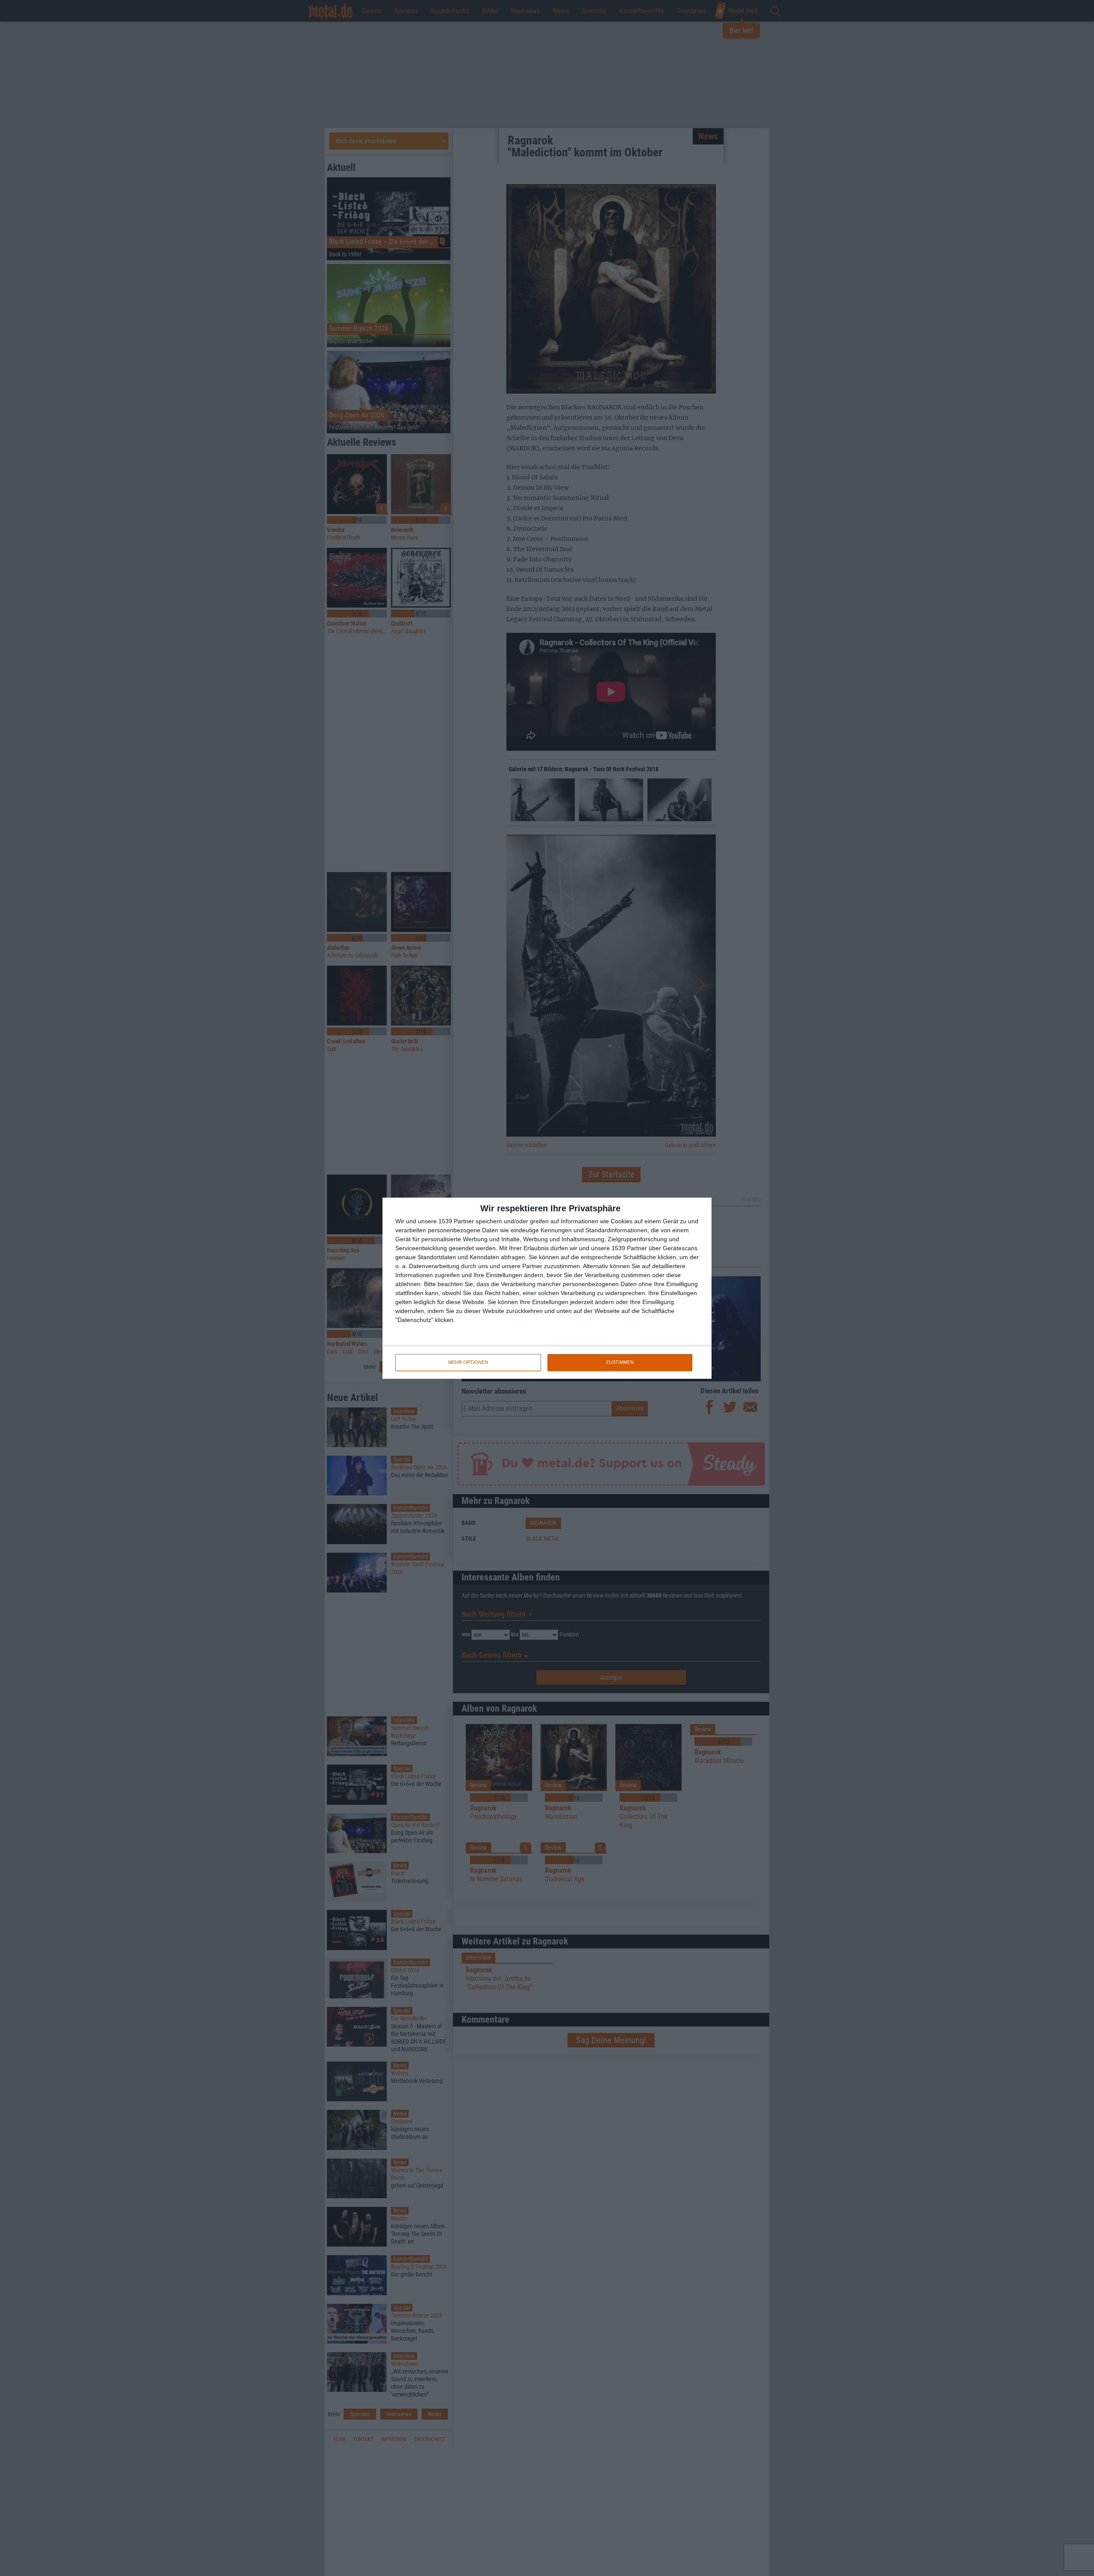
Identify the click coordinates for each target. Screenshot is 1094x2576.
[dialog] (547, 1288)
